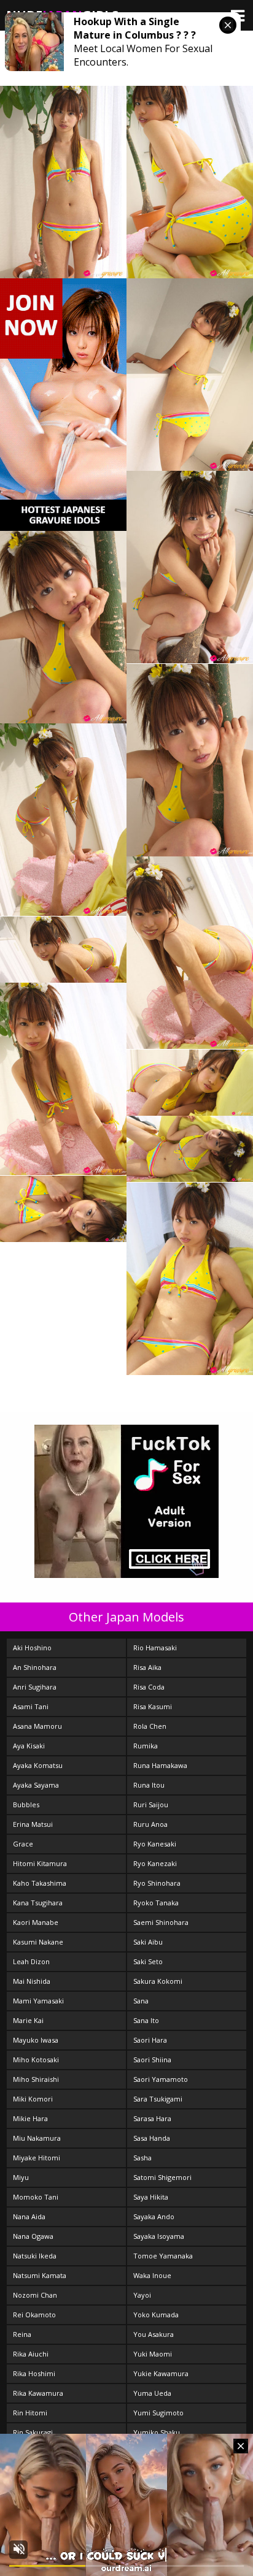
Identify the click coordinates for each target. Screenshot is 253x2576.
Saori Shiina (152, 2060)
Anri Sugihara (35, 1687)
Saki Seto (148, 1961)
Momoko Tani (36, 2197)
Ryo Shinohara (157, 1883)
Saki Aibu (148, 1942)
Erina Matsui (33, 1824)
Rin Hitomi (30, 2413)
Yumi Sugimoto (158, 2413)
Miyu (21, 2177)
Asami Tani (31, 1706)
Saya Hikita (151, 2197)
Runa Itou (149, 1785)
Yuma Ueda (152, 2393)
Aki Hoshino (32, 1648)
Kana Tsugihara (38, 1903)
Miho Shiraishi (36, 2079)
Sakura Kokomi (158, 1981)
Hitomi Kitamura (40, 1863)
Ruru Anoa (150, 1824)
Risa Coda (149, 1687)
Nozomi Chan (35, 2295)
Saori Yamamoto (161, 2079)
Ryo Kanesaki (155, 1844)
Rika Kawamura (38, 2393)
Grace (23, 1844)
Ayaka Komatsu (38, 1765)
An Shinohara (35, 1667)
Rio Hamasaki (155, 1648)
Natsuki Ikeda (35, 2256)
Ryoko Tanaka (156, 1903)
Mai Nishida (32, 1981)
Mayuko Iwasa (36, 2040)
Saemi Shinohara (161, 1922)
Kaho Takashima (40, 1883)
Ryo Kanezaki (155, 1863)
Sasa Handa (152, 2138)
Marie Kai (28, 2020)
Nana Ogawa (33, 2236)
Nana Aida (29, 2216)
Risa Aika (147, 1667)
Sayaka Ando (154, 2216)
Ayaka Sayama (36, 1785)
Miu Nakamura (37, 2138)
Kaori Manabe (36, 1922)
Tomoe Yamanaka (163, 2256)
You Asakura (154, 2334)
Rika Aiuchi (31, 2354)
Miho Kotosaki (36, 2060)
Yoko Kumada (156, 2315)
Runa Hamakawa (160, 1765)
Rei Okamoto (34, 2315)
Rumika (146, 1746)
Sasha (142, 2158)
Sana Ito (146, 2020)
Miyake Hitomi (37, 2158)
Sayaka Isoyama (159, 2236)
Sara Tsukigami (158, 2099)
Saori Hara (150, 2040)
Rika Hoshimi (34, 2373)
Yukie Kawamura (161, 2373)
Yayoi (142, 2295)
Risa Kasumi (153, 1706)
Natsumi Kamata (40, 2275)
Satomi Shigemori (162, 2177)
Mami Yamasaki (38, 2001)
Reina (22, 2334)
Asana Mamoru (37, 1726)
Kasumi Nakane (38, 1942)
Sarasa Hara (152, 2118)
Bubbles (26, 1804)
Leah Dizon (31, 1961)
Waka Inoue (152, 2275)
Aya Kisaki (29, 1746)
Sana (141, 2001)
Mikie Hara (30, 2118)
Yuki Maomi (153, 2354)
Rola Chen (150, 1726)
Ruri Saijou (151, 1804)
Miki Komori (33, 2099)
